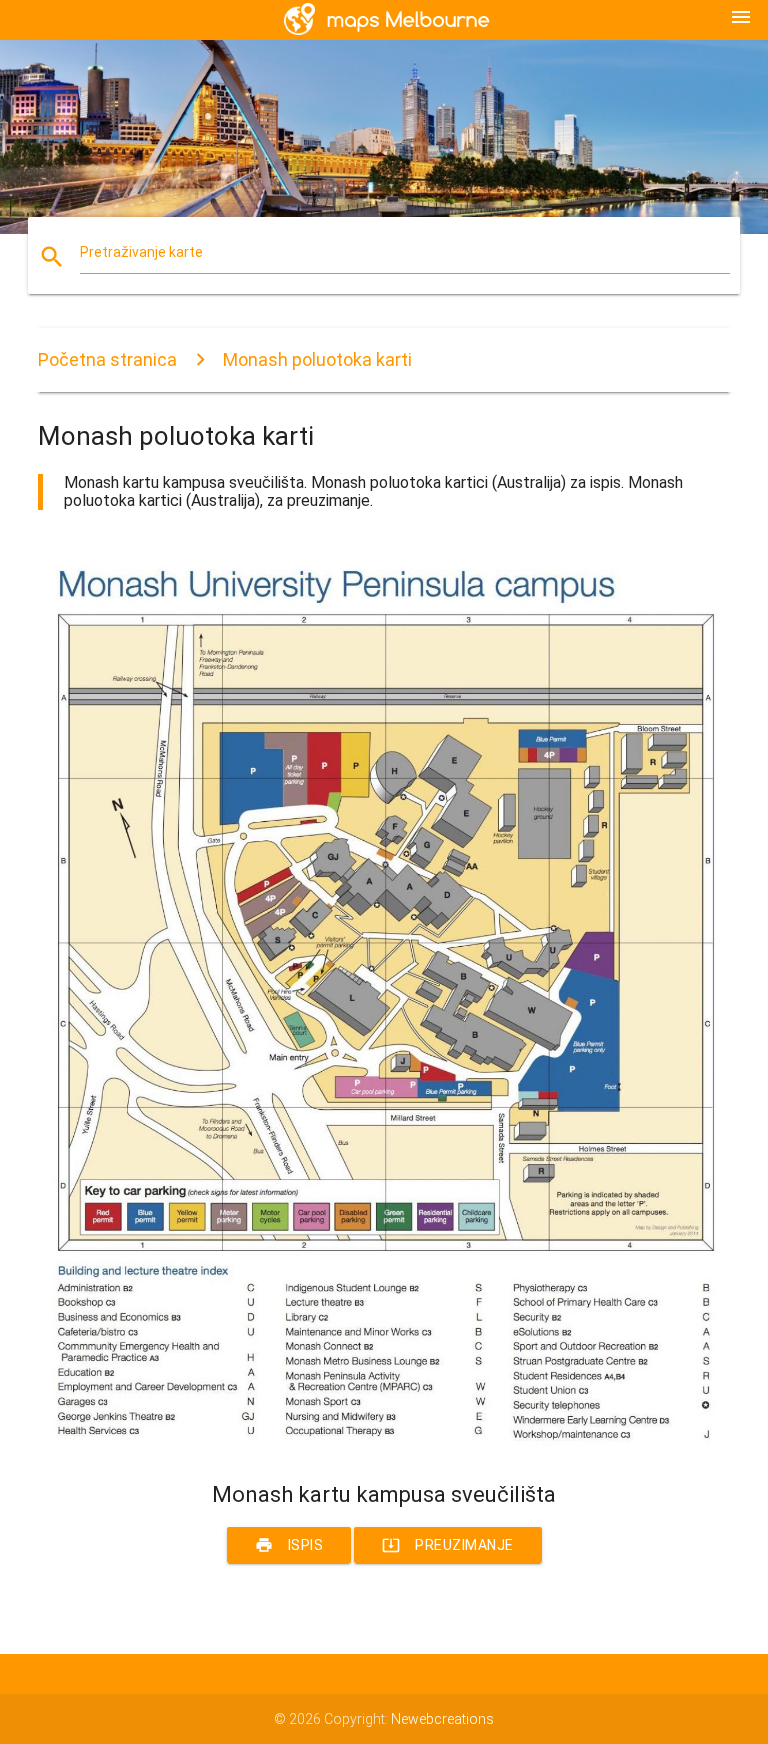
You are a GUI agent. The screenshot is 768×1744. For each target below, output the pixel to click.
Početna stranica (107, 359)
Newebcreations (442, 1719)
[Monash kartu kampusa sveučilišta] (383, 1447)
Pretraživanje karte (141, 252)
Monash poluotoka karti (317, 359)
